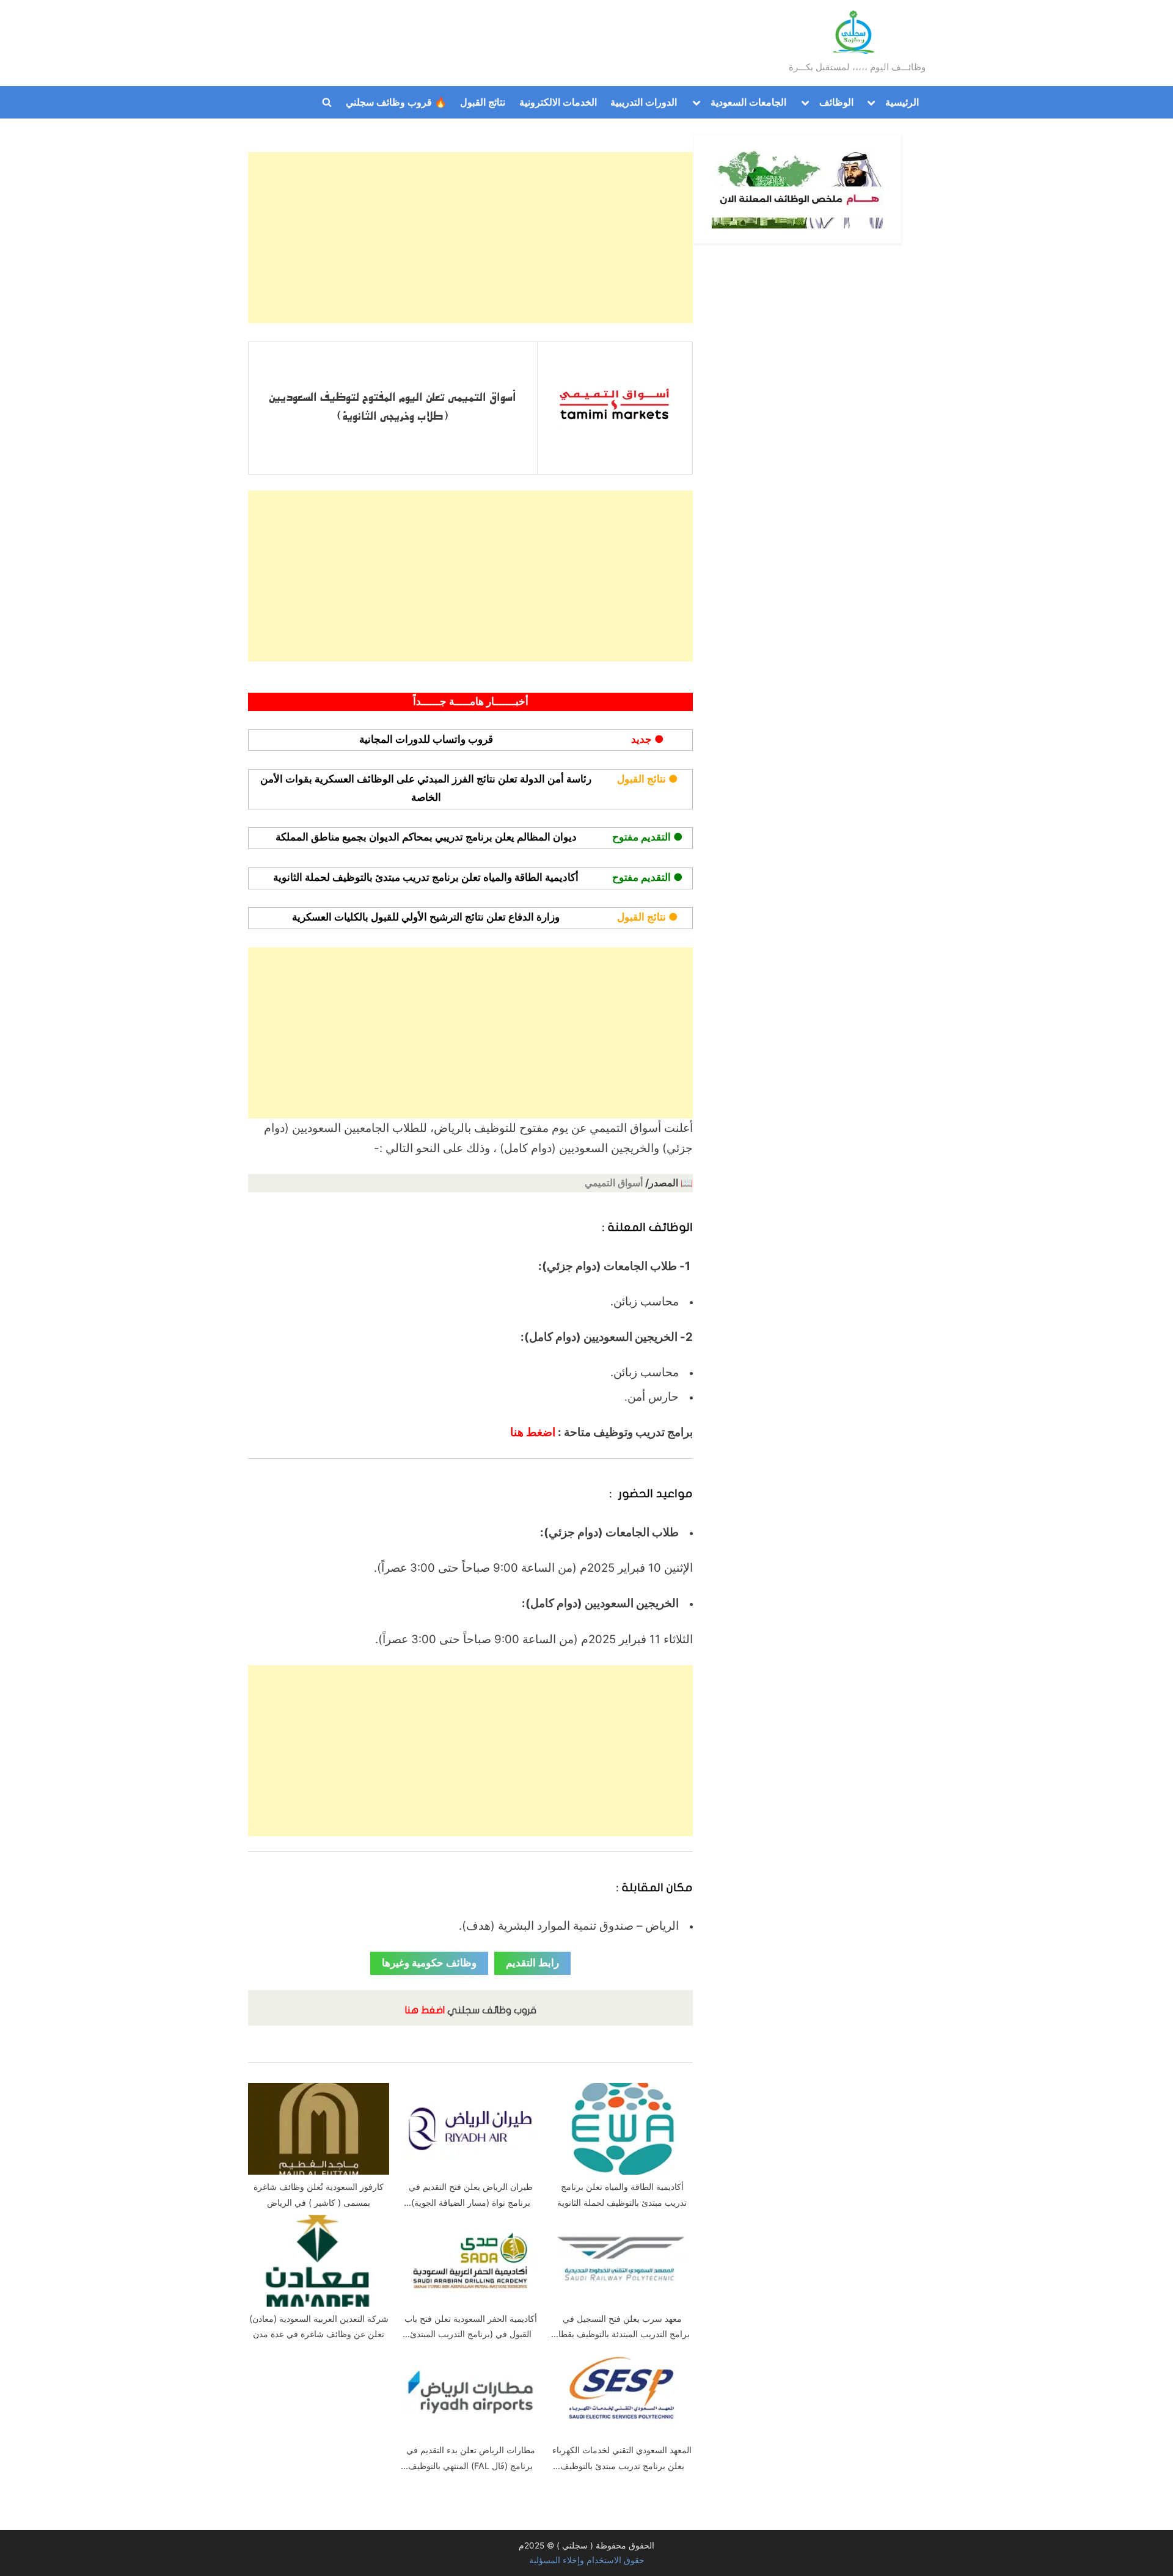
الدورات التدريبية (644, 102)
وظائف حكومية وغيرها (429, 1963)
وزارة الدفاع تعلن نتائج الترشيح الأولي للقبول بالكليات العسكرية (426, 917)
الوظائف (836, 102)
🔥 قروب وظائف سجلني (396, 102)
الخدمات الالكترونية (558, 102)
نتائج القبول (483, 102)
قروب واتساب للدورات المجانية (426, 739)
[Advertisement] (470, 238)
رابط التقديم (532, 1963)
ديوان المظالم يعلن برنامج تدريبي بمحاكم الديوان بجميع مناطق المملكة (426, 837)
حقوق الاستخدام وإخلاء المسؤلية (587, 2560)
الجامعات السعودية (748, 102)
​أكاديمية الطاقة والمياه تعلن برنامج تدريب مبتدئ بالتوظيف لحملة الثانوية (426, 877)
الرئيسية (902, 102)
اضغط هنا (533, 1432)
